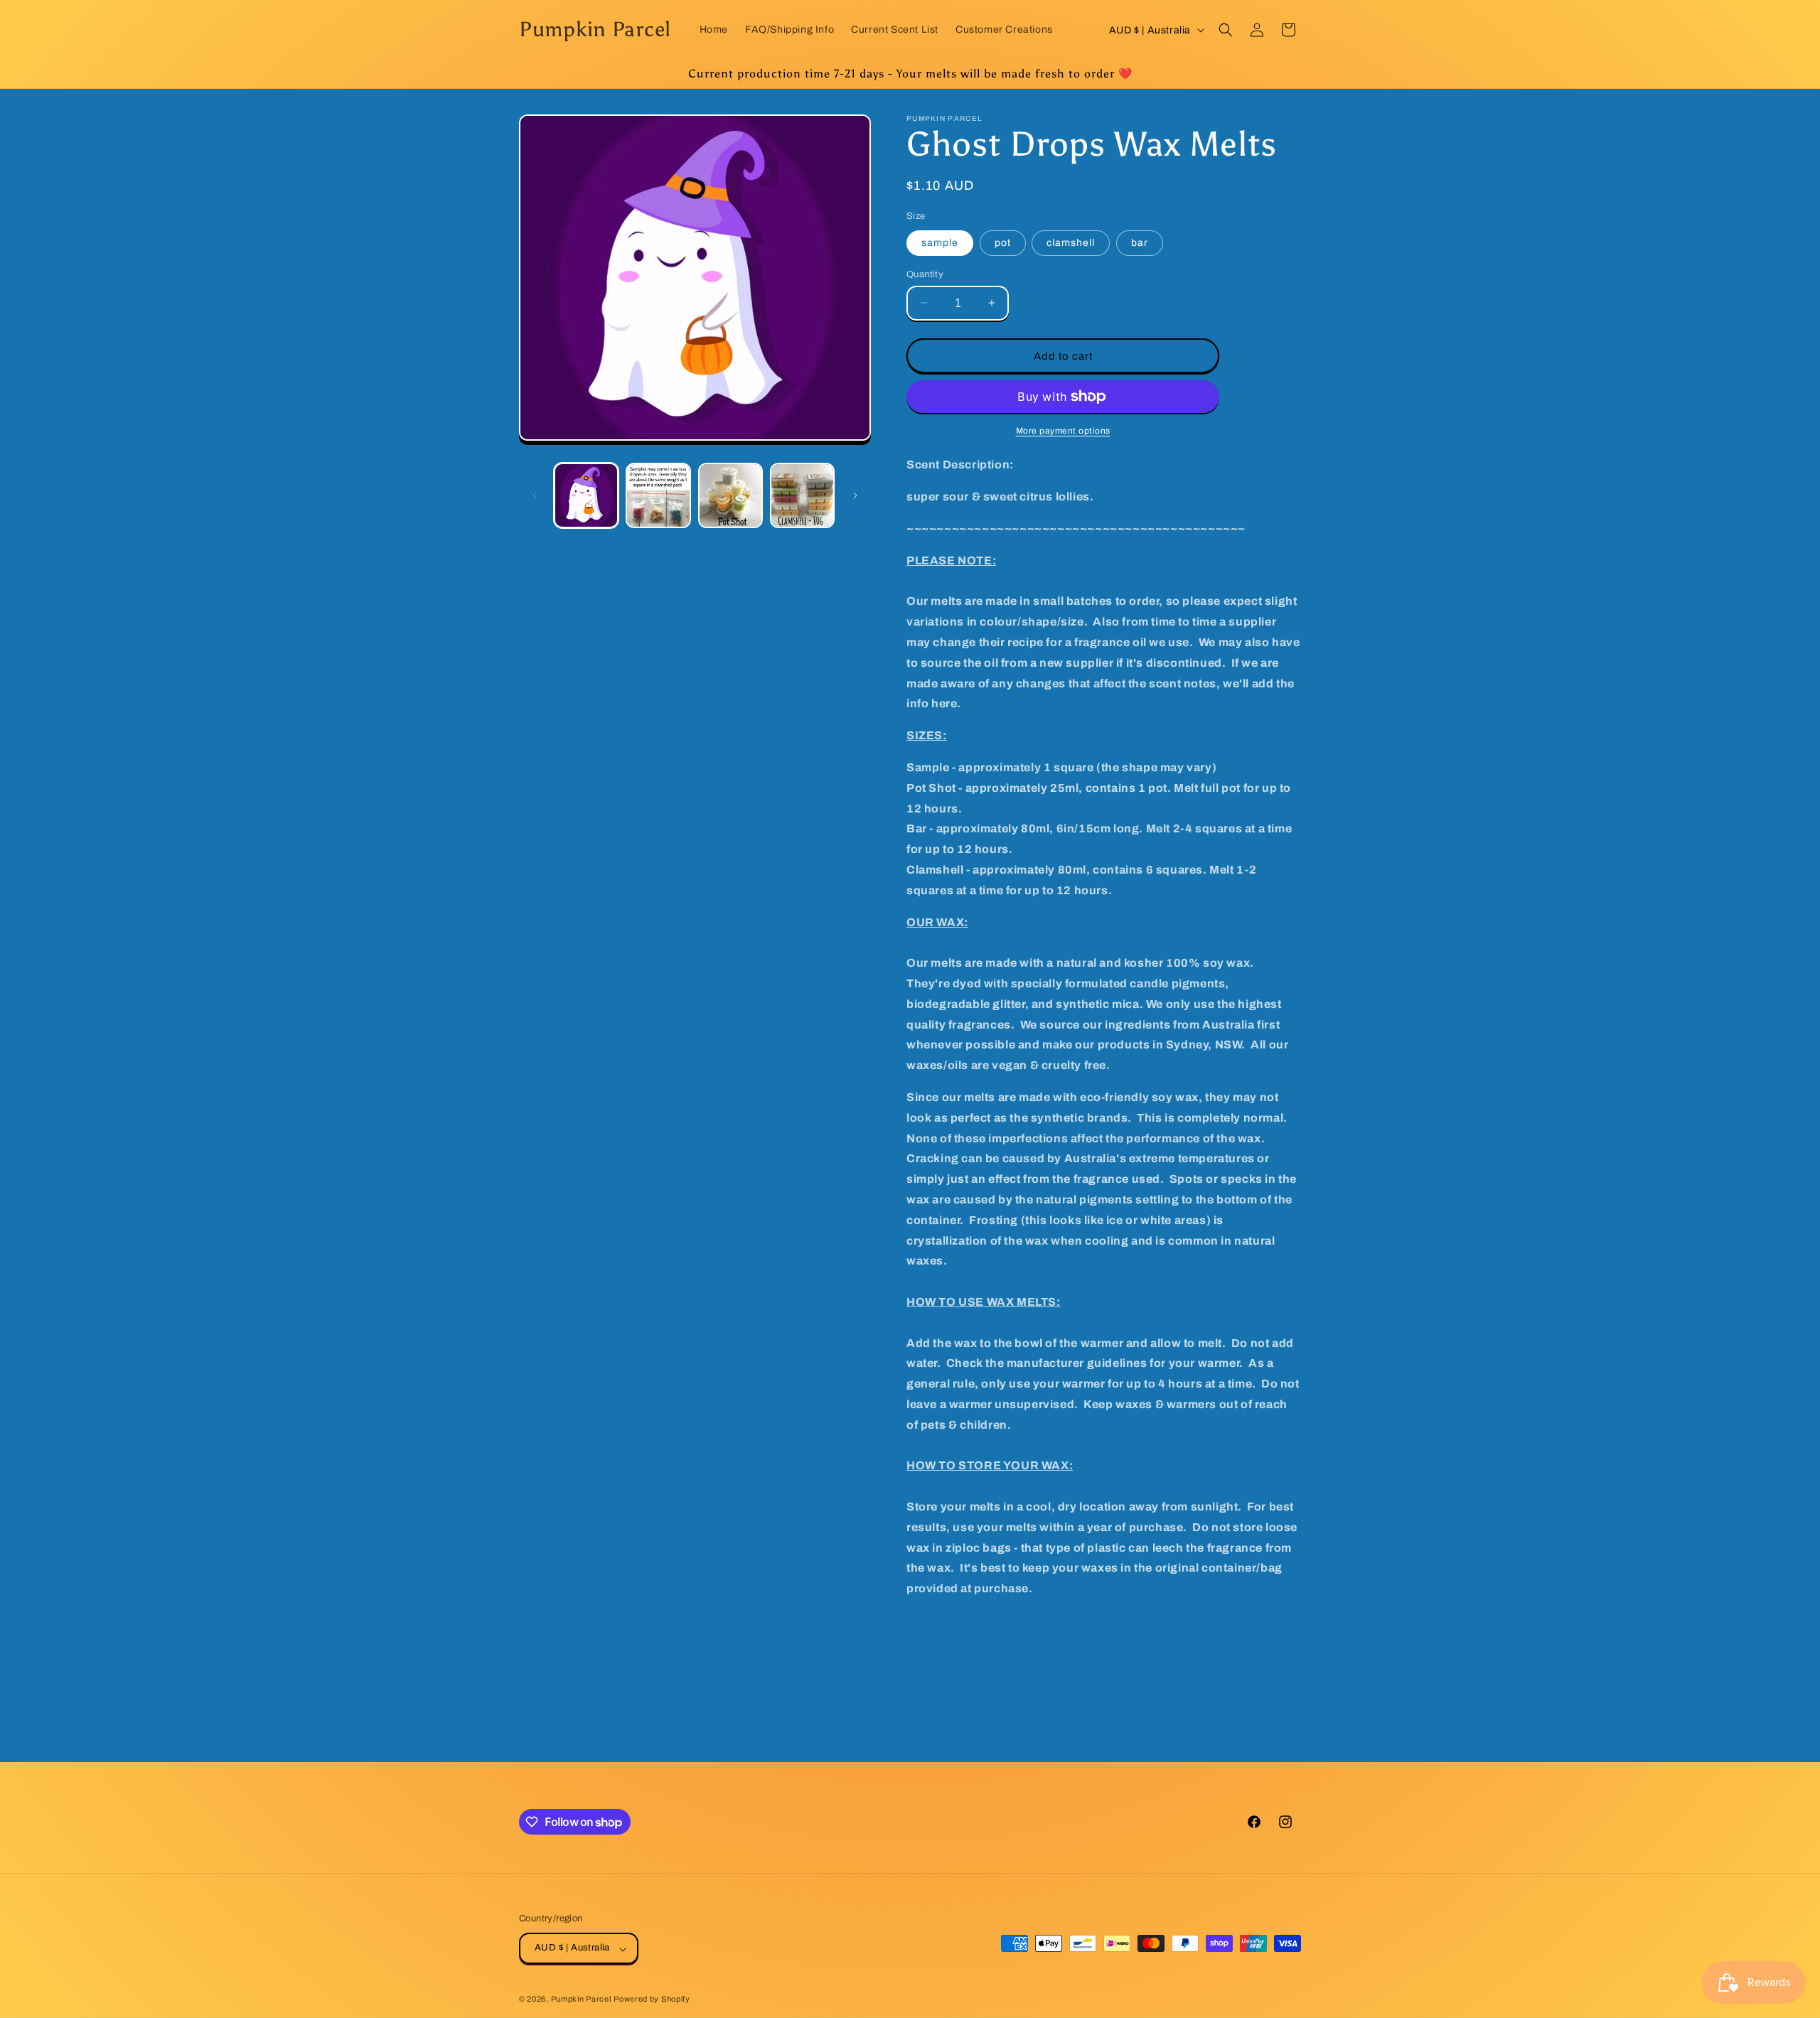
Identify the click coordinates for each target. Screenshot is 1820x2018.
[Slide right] (855, 495)
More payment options (1063, 431)
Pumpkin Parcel (581, 2000)
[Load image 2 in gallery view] (658, 495)
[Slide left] (535, 495)
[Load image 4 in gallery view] (802, 495)
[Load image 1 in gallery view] (586, 495)
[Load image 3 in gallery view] (730, 495)
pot (1003, 242)
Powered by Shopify (652, 2000)
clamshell (1071, 242)
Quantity (925, 274)
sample (940, 242)
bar (1140, 242)
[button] (1226, 30)
